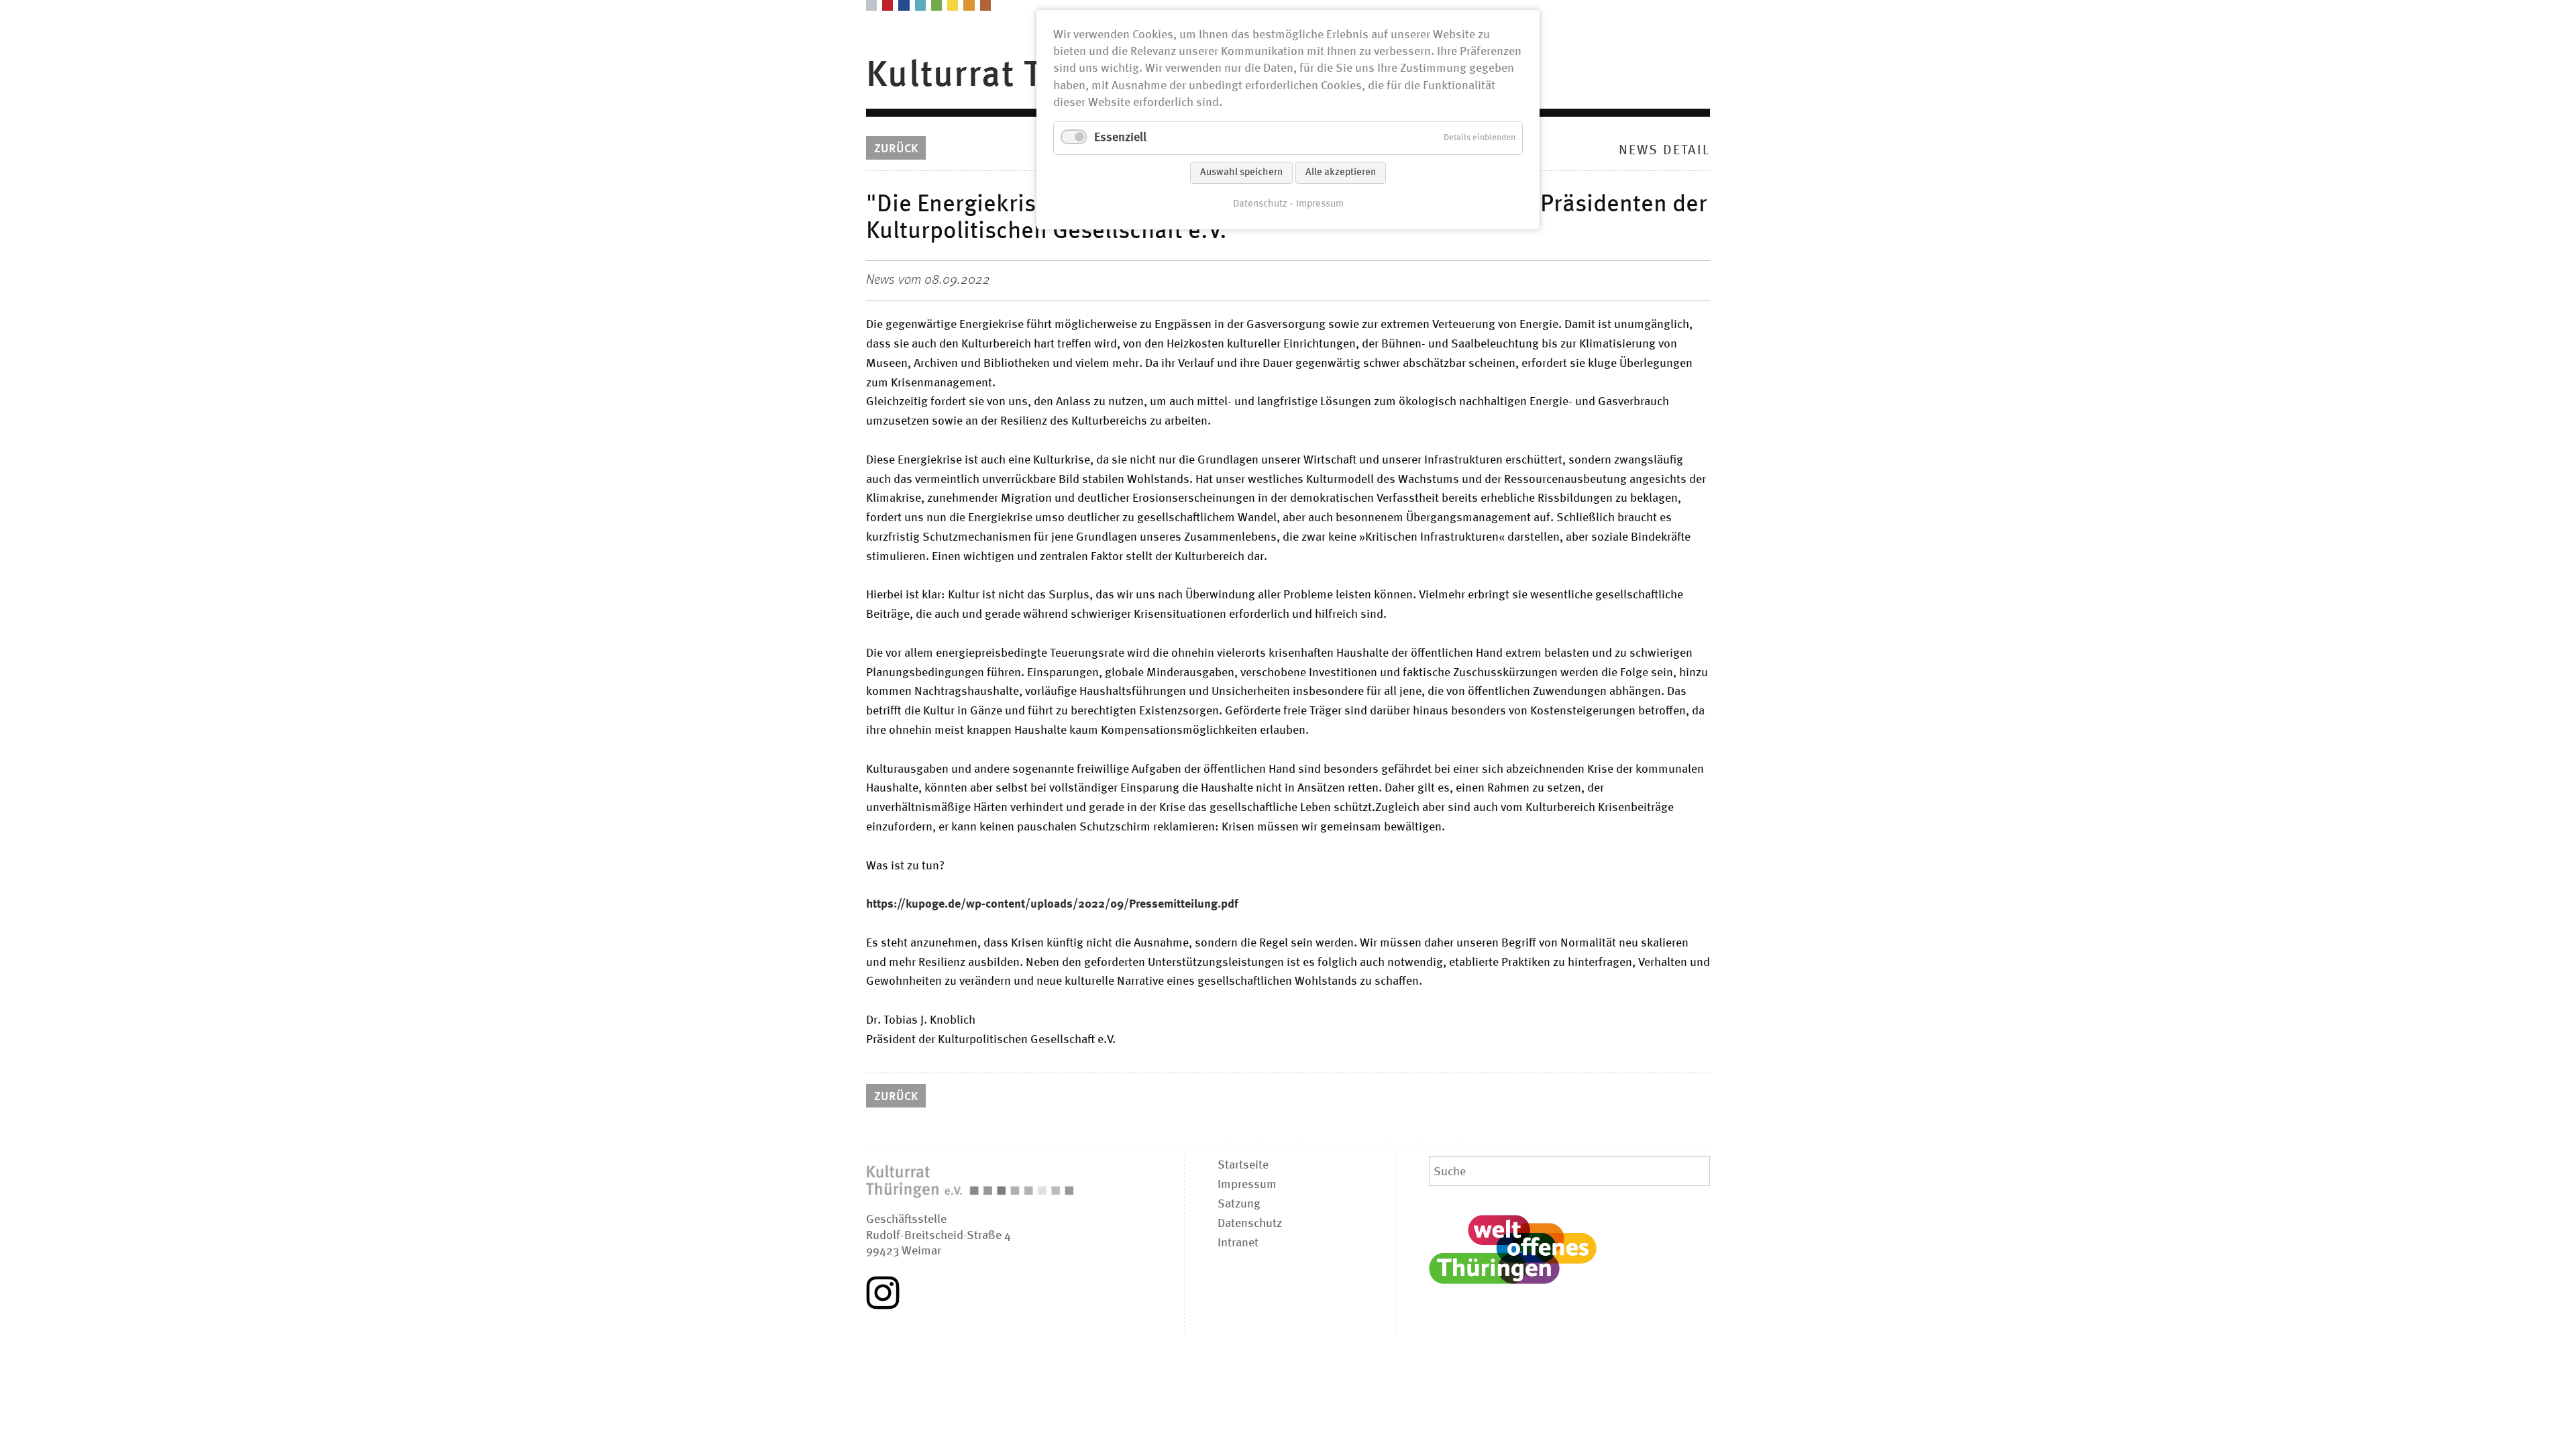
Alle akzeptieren (1341, 173)
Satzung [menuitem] (1239, 1204)
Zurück (896, 149)
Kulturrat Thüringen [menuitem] (1030, 75)
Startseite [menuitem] (1243, 1165)
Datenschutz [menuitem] (1250, 1224)
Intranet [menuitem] (1238, 1243)
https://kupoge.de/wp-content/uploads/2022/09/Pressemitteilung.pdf (1052, 904)
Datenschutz (1260, 204)
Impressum (1320, 204)
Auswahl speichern (1241, 173)
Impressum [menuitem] (1247, 1185)
